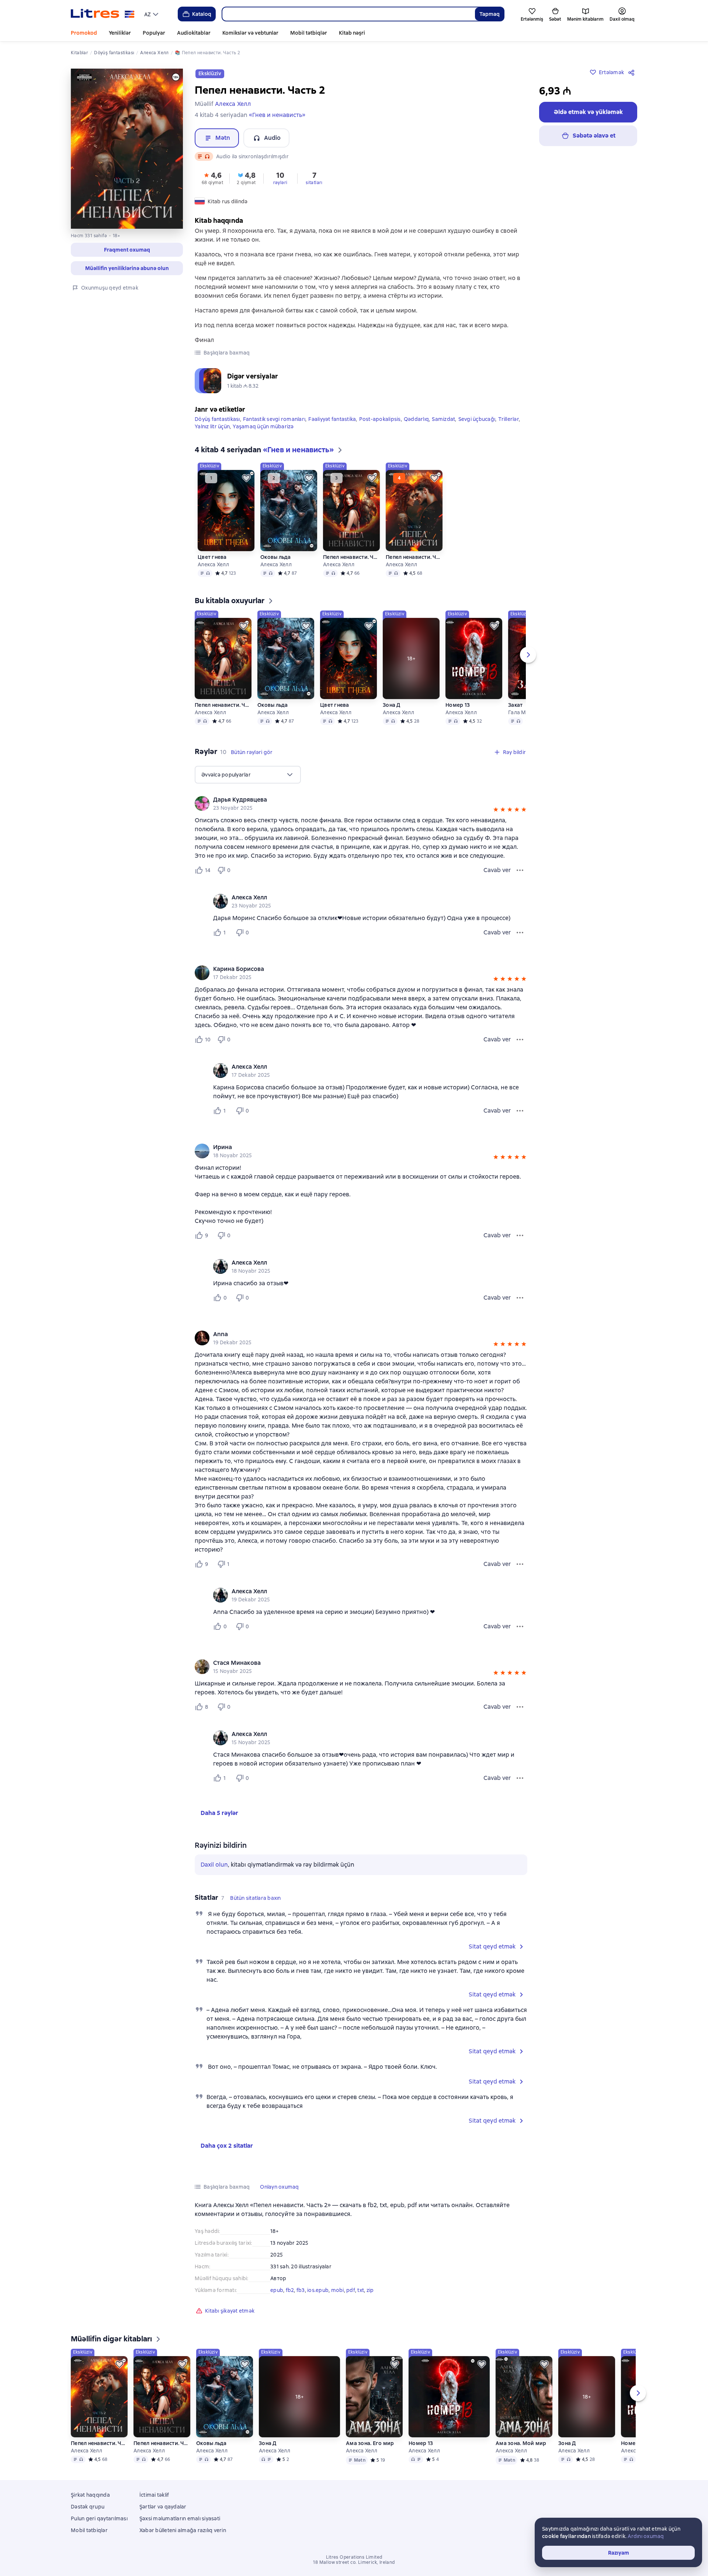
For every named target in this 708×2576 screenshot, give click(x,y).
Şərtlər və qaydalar (163, 2507)
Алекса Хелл (213, 564)
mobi (338, 2290)
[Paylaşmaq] (633, 72)
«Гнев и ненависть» (277, 115)
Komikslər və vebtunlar (250, 33)
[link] (350, 800)
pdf (351, 2290)
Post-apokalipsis (380, 419)
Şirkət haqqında (90, 2495)
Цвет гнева (212, 557)
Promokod (84, 33)
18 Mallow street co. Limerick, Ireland (354, 2562)
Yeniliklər (120, 33)
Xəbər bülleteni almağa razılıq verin (183, 2530)
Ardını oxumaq (646, 2536)
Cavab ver (497, 870)
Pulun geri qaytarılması (99, 2518)
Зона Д (392, 705)
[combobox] (348, 14)
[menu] (152, 14)
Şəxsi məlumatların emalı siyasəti (180, 2518)
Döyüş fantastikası (217, 419)
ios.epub (318, 2290)
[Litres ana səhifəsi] (103, 14)
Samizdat (443, 419)
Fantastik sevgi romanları (274, 419)
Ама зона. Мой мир (521, 2443)
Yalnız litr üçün (212, 426)
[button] (127, 250)
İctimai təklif (154, 2495)
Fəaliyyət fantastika (332, 419)
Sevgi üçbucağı (477, 419)
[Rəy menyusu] (520, 870)
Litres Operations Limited (354, 2557)
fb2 (290, 2290)
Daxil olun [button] (214, 1865)
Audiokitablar (194, 33)
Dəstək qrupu (88, 2507)
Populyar (154, 33)
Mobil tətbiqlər (309, 33)
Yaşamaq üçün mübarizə (263, 426)
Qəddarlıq (416, 419)
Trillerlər (509, 419)
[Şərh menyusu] (520, 933)
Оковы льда (276, 557)
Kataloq (202, 14)
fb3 (301, 2290)
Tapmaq (490, 14)
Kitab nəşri (352, 33)
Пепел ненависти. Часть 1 (351, 557)
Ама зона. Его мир (370, 2443)
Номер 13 (458, 705)
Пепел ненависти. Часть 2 (414, 557)
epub (277, 2290)
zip (370, 2290)
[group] (361, 803)
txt (361, 2290)
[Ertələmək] (246, 478)
